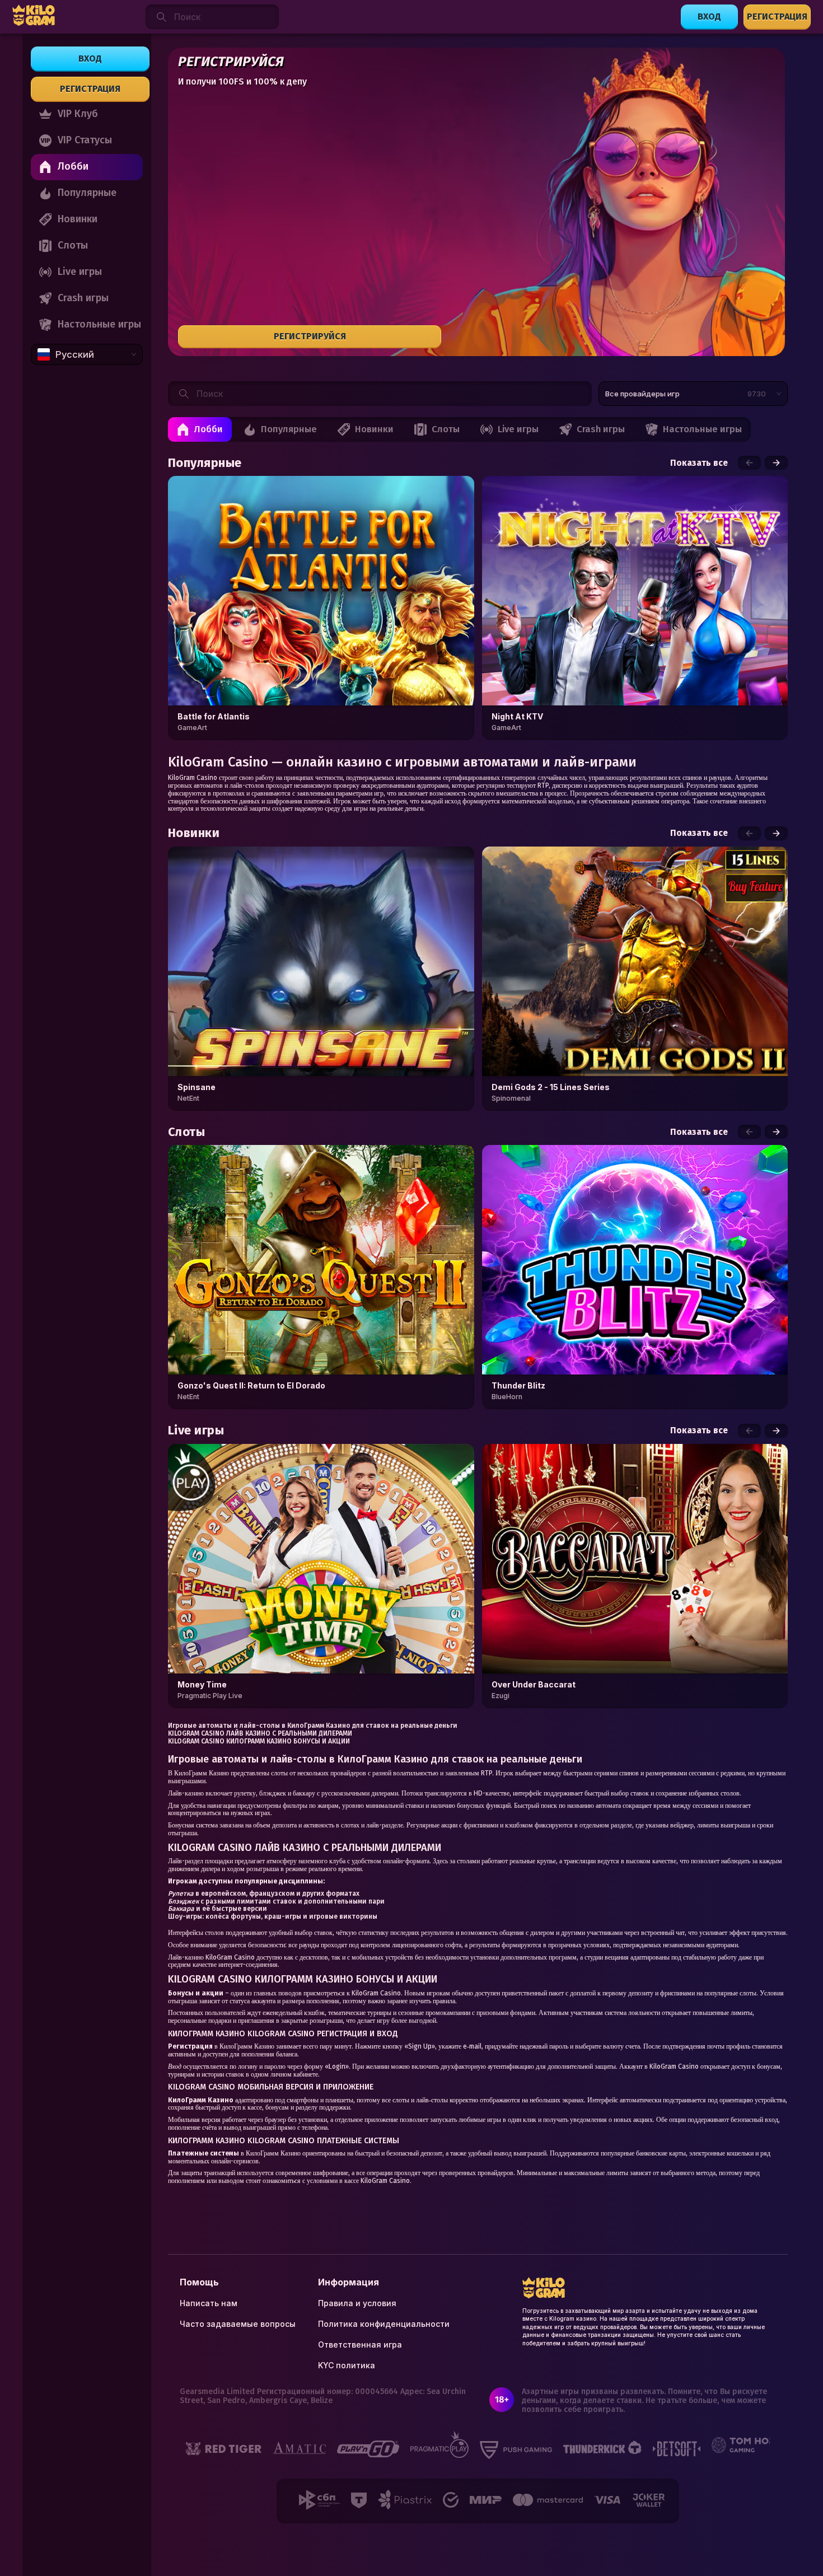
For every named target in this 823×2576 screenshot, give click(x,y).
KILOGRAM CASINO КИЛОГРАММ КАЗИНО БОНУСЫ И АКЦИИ (259, 1741)
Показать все (699, 463)
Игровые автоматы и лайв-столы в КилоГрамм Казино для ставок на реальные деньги (313, 1726)
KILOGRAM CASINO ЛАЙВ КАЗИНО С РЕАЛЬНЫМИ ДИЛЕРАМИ (260, 1733)
